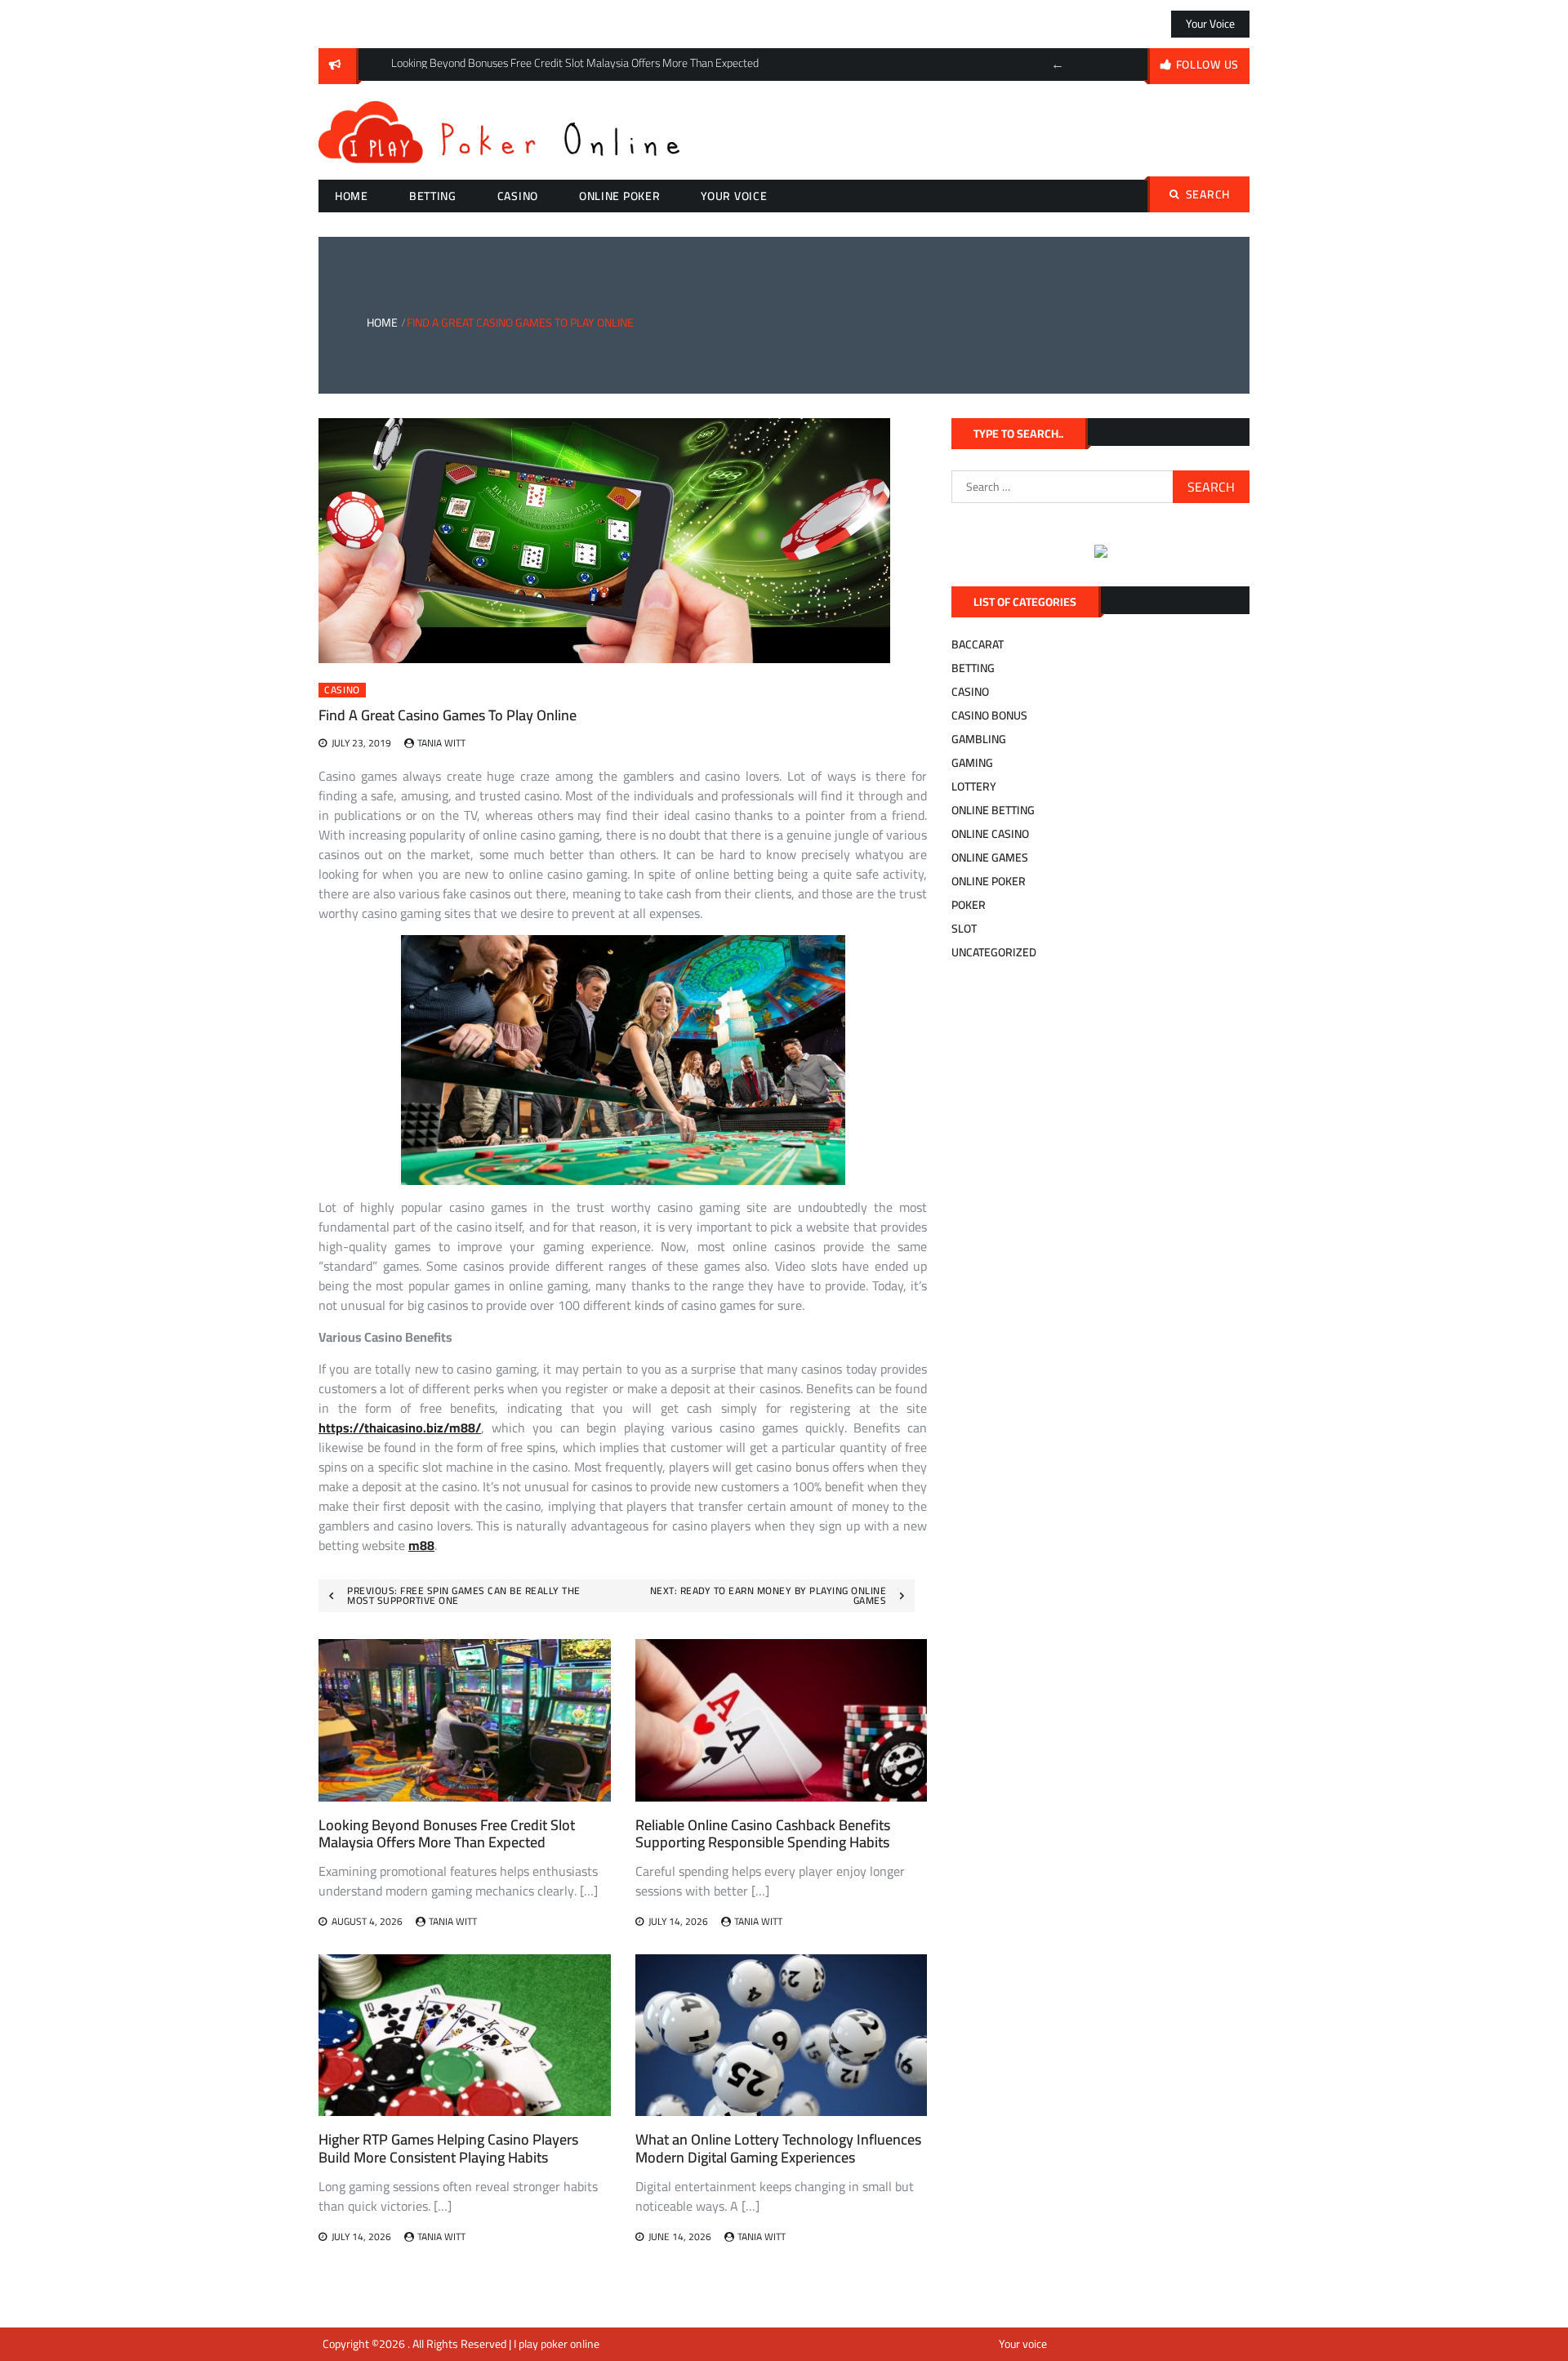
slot (964, 929)
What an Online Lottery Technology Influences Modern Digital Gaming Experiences (778, 2148)
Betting (433, 196)
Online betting (993, 810)
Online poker (619, 196)
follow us (1207, 65)
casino (518, 196)
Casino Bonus (989, 715)
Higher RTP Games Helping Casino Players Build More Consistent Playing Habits (448, 2148)
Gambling (979, 739)
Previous (1058, 65)
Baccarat (978, 644)
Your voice (1210, 24)
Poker (969, 905)
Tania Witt (441, 743)
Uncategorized (994, 952)
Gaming (972, 763)
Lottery (974, 786)
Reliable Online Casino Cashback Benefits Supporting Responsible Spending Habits (763, 1834)
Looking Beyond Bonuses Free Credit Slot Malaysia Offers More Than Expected (447, 1834)
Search (1208, 194)
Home (352, 196)
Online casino (990, 834)
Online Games (990, 858)
